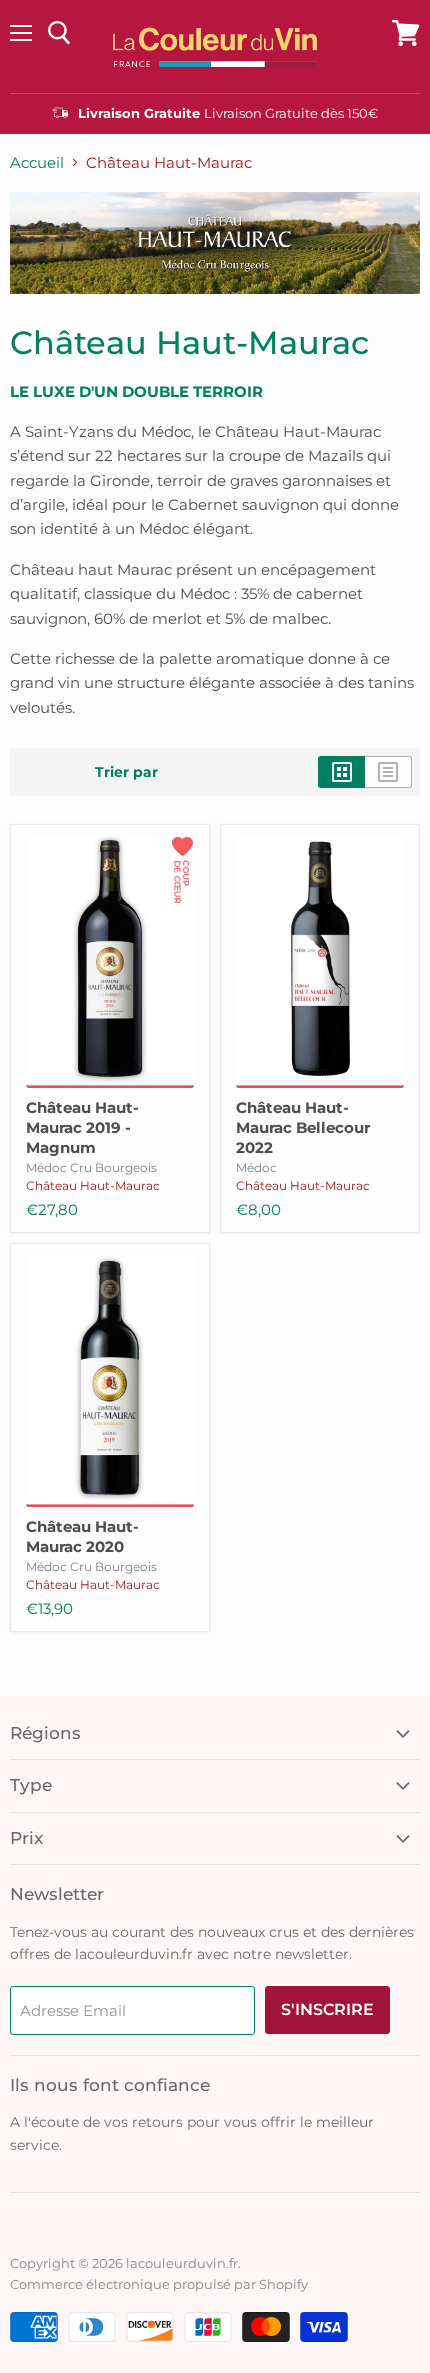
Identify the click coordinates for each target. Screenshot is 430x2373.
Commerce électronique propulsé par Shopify (159, 2284)
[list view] (388, 772)
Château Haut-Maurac (93, 1185)
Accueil (37, 162)
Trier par (126, 772)
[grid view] (341, 772)
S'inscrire (327, 2009)
